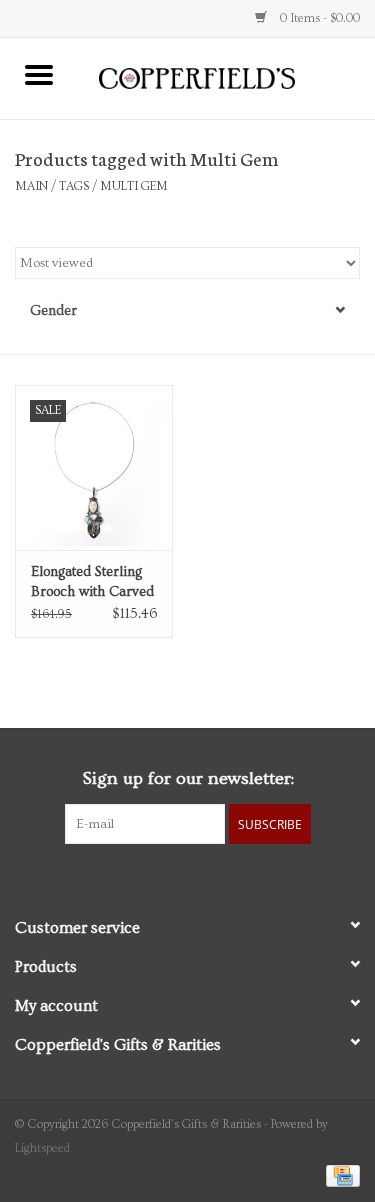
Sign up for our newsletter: (188, 778)
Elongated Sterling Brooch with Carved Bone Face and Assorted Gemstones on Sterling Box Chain (92, 583)
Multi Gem (134, 186)
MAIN (31, 186)
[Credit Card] (339, 1173)
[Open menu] (39, 74)
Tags (74, 186)
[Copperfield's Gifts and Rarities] (227, 76)
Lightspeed (42, 1148)
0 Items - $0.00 (318, 18)
